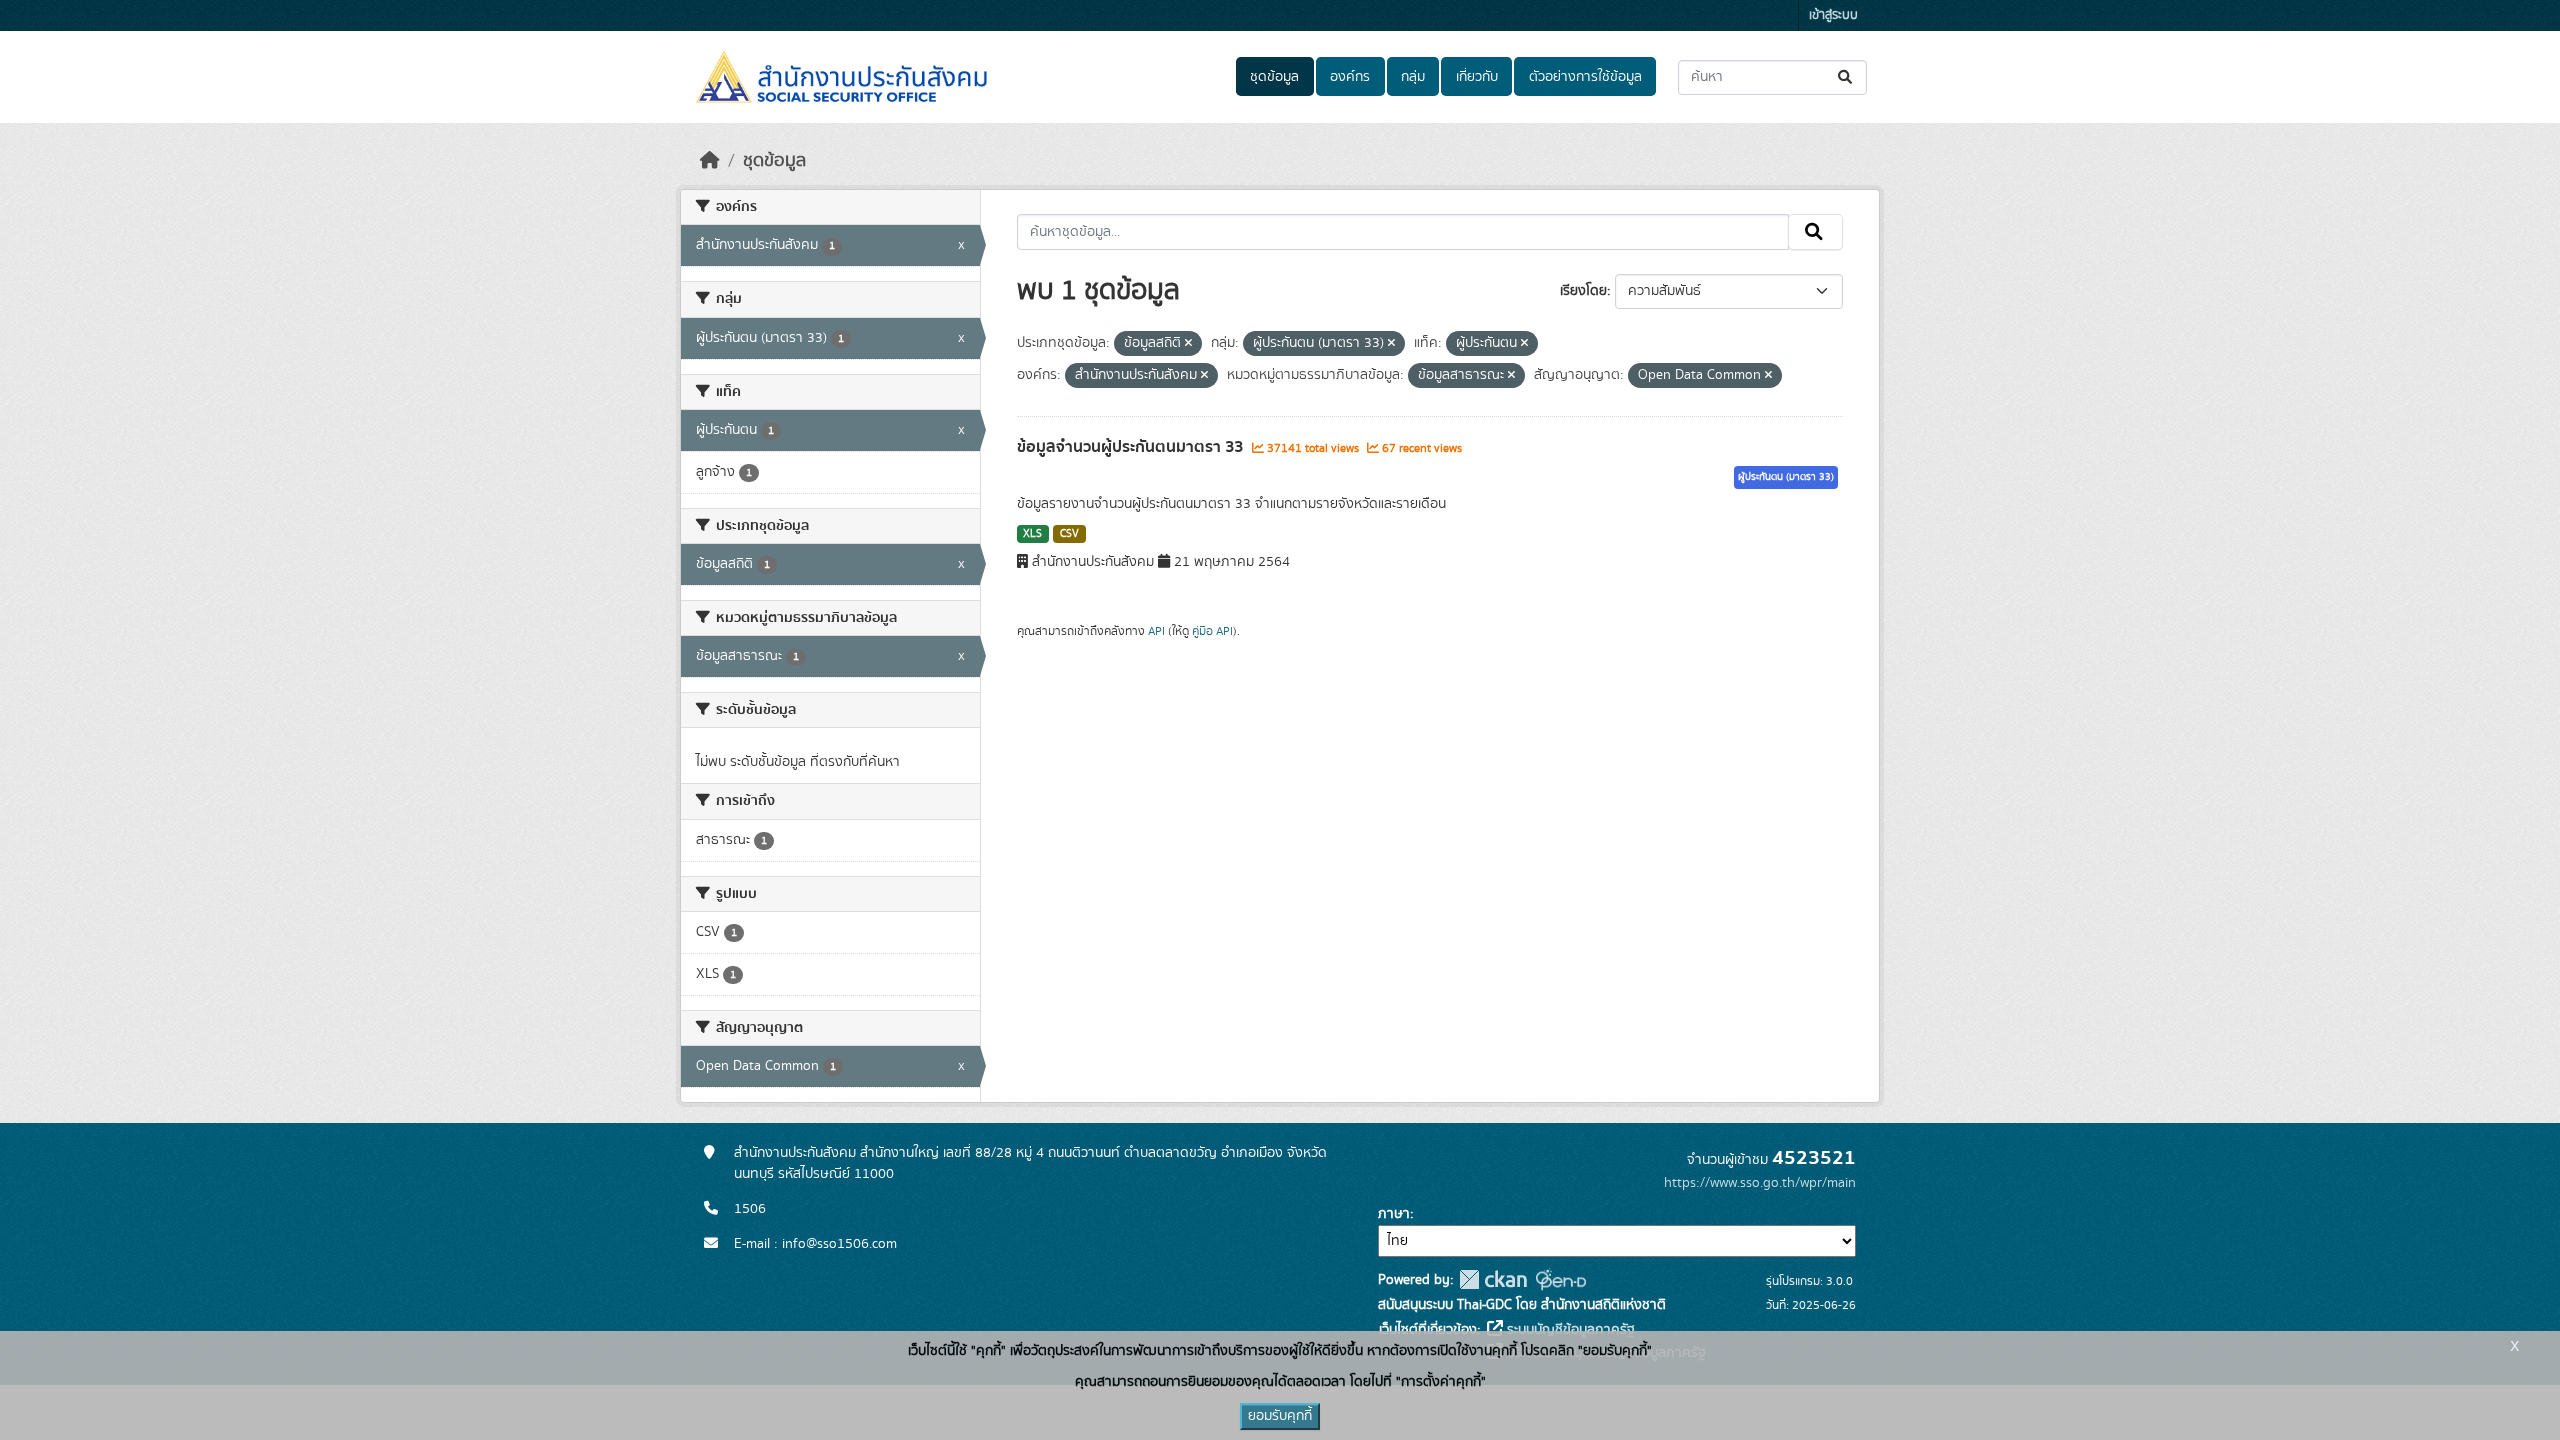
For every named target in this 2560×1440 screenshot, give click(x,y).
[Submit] (1846, 77)
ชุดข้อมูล (1274, 77)
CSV (1069, 534)
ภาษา (1394, 1214)
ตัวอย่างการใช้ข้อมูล (1585, 77)
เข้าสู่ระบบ (1833, 15)
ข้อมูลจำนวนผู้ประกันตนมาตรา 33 (1132, 447)
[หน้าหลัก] (710, 161)
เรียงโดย (1583, 291)
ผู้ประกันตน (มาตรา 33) (1786, 477)
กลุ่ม (1413, 77)
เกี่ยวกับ (1477, 77)
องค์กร (1350, 77)
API (1156, 631)
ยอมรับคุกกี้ (1280, 1416)
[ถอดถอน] (1188, 344)
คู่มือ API (1212, 631)
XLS (1032, 534)
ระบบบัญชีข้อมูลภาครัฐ (1569, 1330)
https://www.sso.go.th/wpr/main (1760, 1183)
